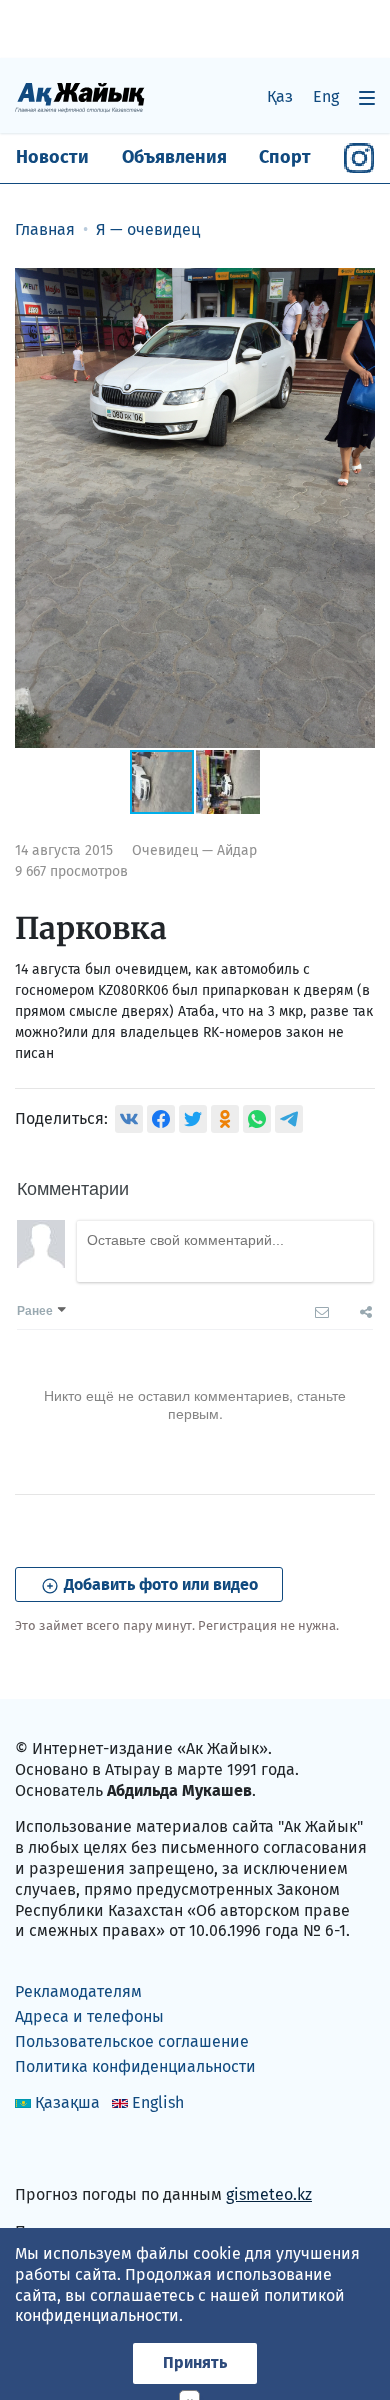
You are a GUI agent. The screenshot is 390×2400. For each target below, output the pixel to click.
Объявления (174, 157)
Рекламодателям (78, 1991)
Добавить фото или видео (159, 1584)
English (158, 2102)
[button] (357, 286)
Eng (326, 96)
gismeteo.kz (269, 2194)
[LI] (59, 2152)
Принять (195, 2362)
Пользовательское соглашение (132, 2041)
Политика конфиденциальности (135, 2066)
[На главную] (80, 96)
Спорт (285, 157)
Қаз (280, 96)
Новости (52, 157)
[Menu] (367, 97)
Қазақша (67, 2102)
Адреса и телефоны (89, 2016)
